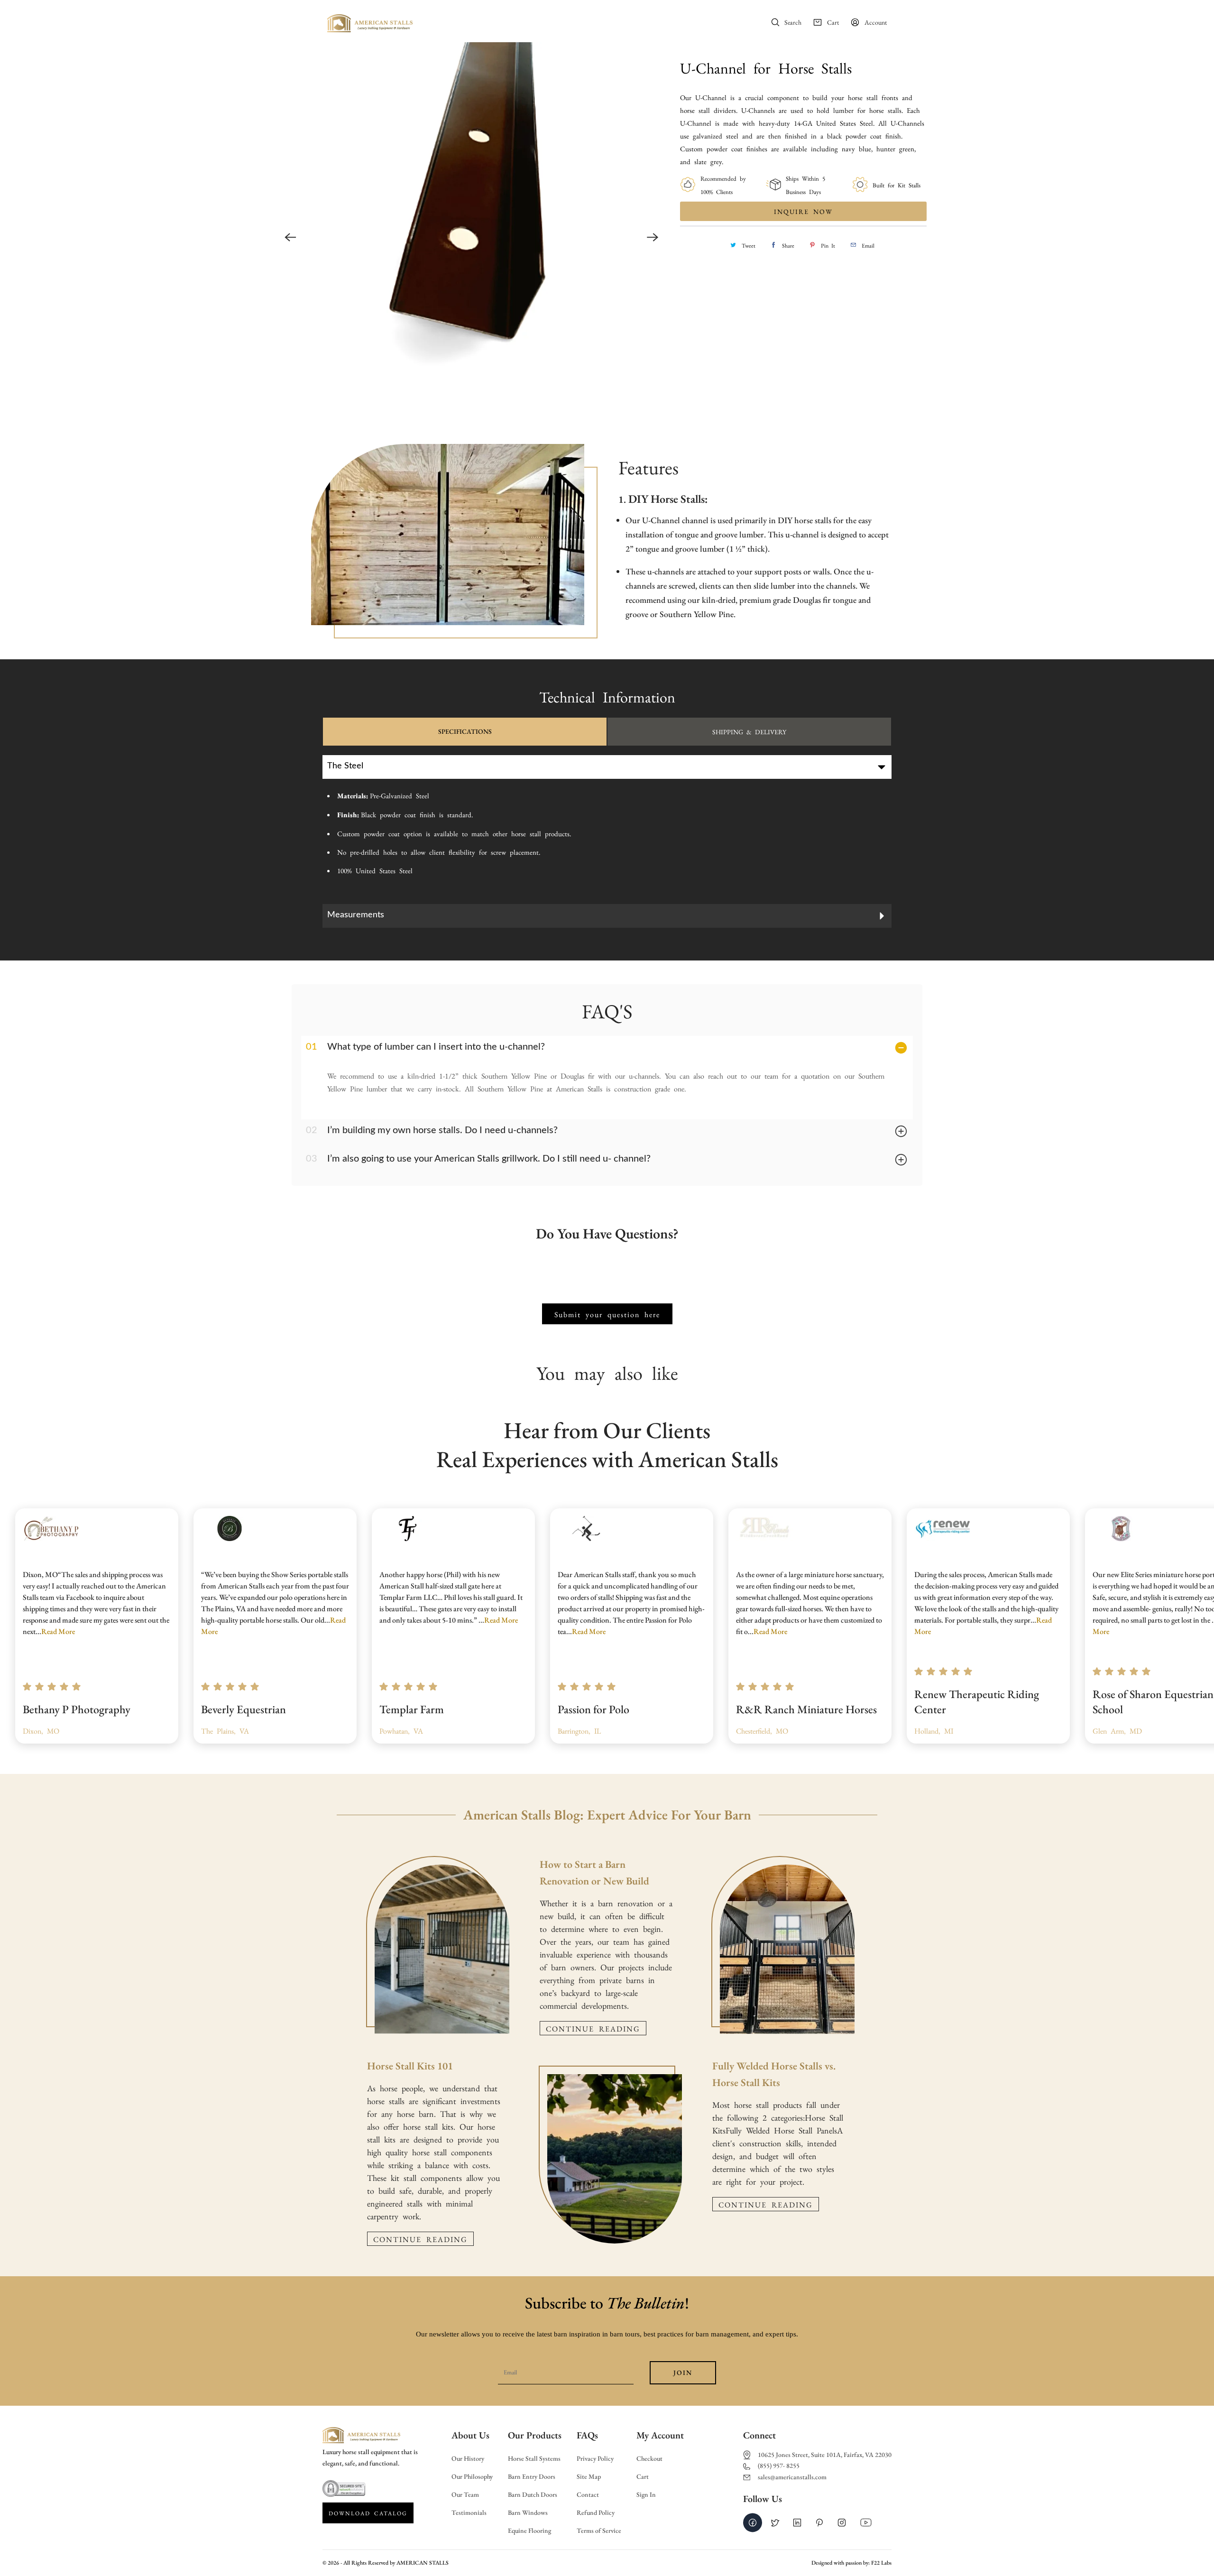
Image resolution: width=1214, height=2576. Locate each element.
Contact (588, 2495)
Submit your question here (607, 1314)
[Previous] (290, 237)
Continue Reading (420, 2239)
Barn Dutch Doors (533, 2495)
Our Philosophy (472, 2477)
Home (455, 23)
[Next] (653, 237)
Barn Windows (528, 2513)
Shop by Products (621, 23)
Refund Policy (596, 2513)
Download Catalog (368, 2513)
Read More (58, 1631)
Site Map (589, 2477)
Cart (643, 2477)
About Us (490, 23)
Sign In (646, 2495)
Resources (674, 23)
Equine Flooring (529, 2531)
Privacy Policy (595, 2459)
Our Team (465, 2495)
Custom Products (546, 23)
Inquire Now (803, 211)
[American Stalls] (370, 26)
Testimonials (469, 2513)
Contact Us (716, 23)
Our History (468, 2459)
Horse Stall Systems (534, 2459)
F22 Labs (881, 2563)
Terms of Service (599, 2531)
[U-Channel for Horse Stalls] (471, 237)
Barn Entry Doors (532, 2477)
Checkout (649, 2459)
